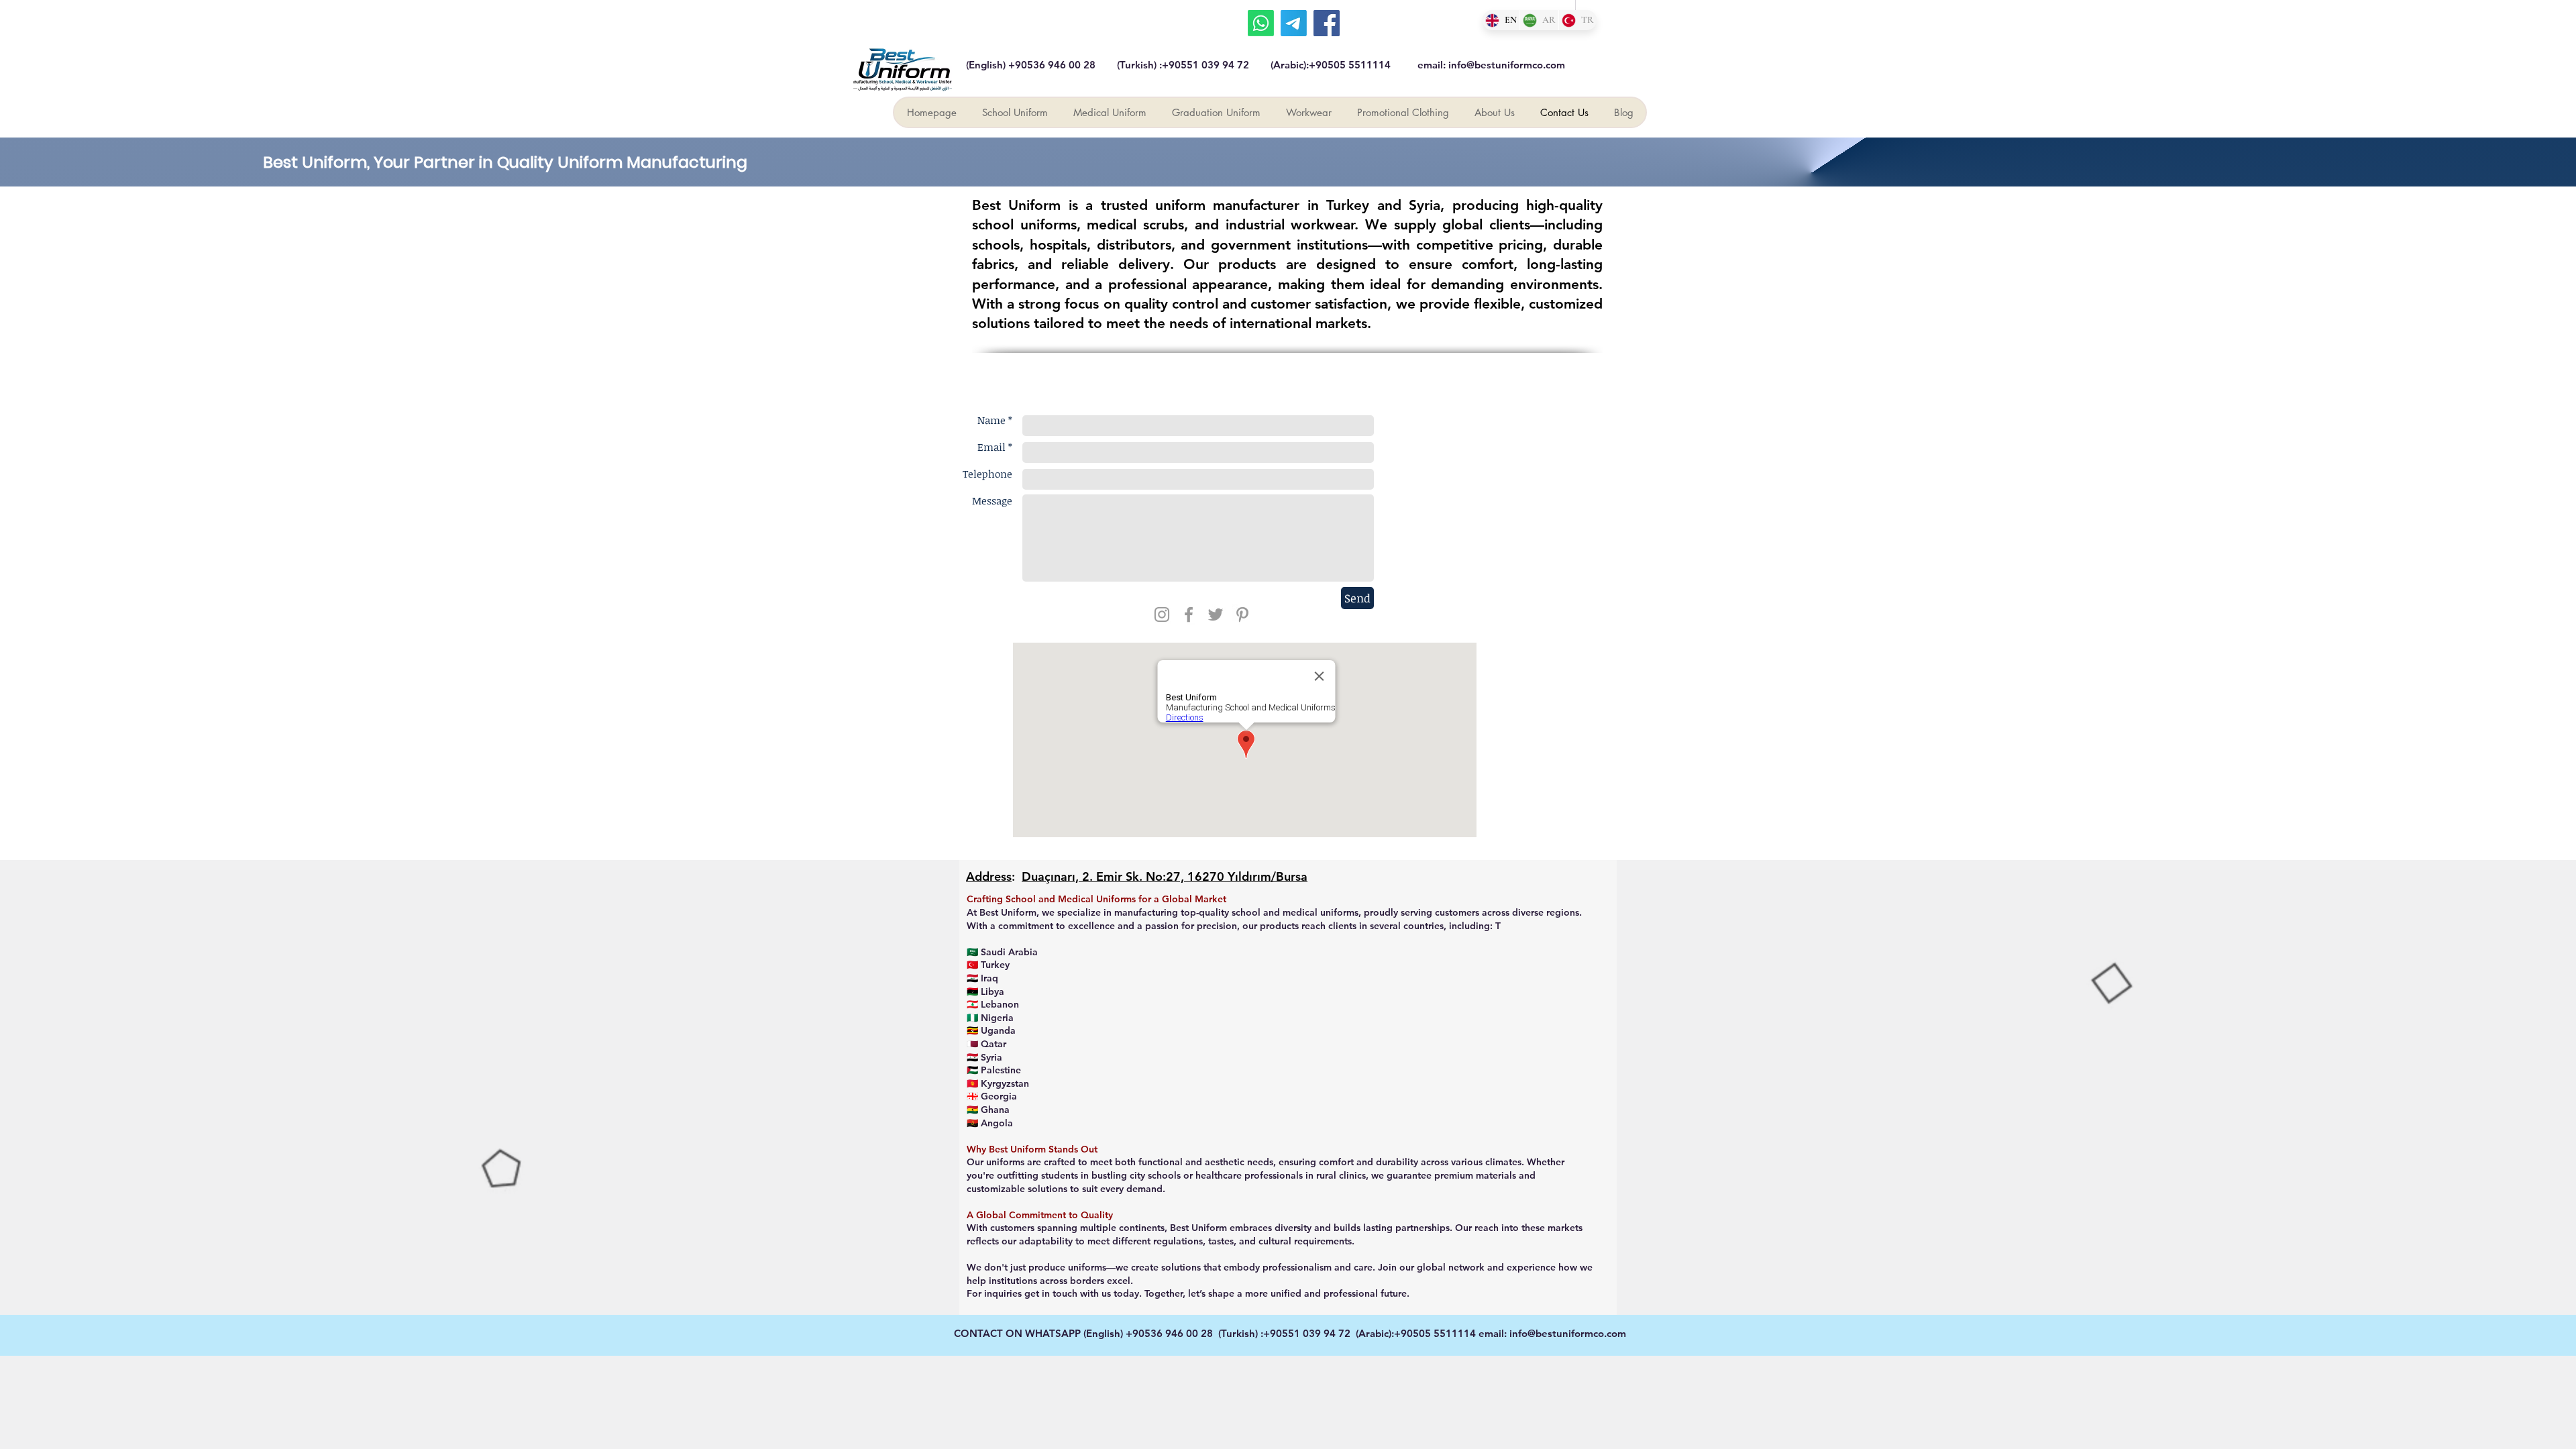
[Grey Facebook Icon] (1189, 614)
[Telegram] (1294, 23)
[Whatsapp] (1261, 23)
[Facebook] (1327, 23)
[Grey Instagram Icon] (1162, 614)
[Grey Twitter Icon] (1216, 614)
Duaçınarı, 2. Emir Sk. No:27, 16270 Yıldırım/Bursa (1165, 876)
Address (989, 876)
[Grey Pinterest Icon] (1242, 614)
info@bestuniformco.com (1507, 65)
